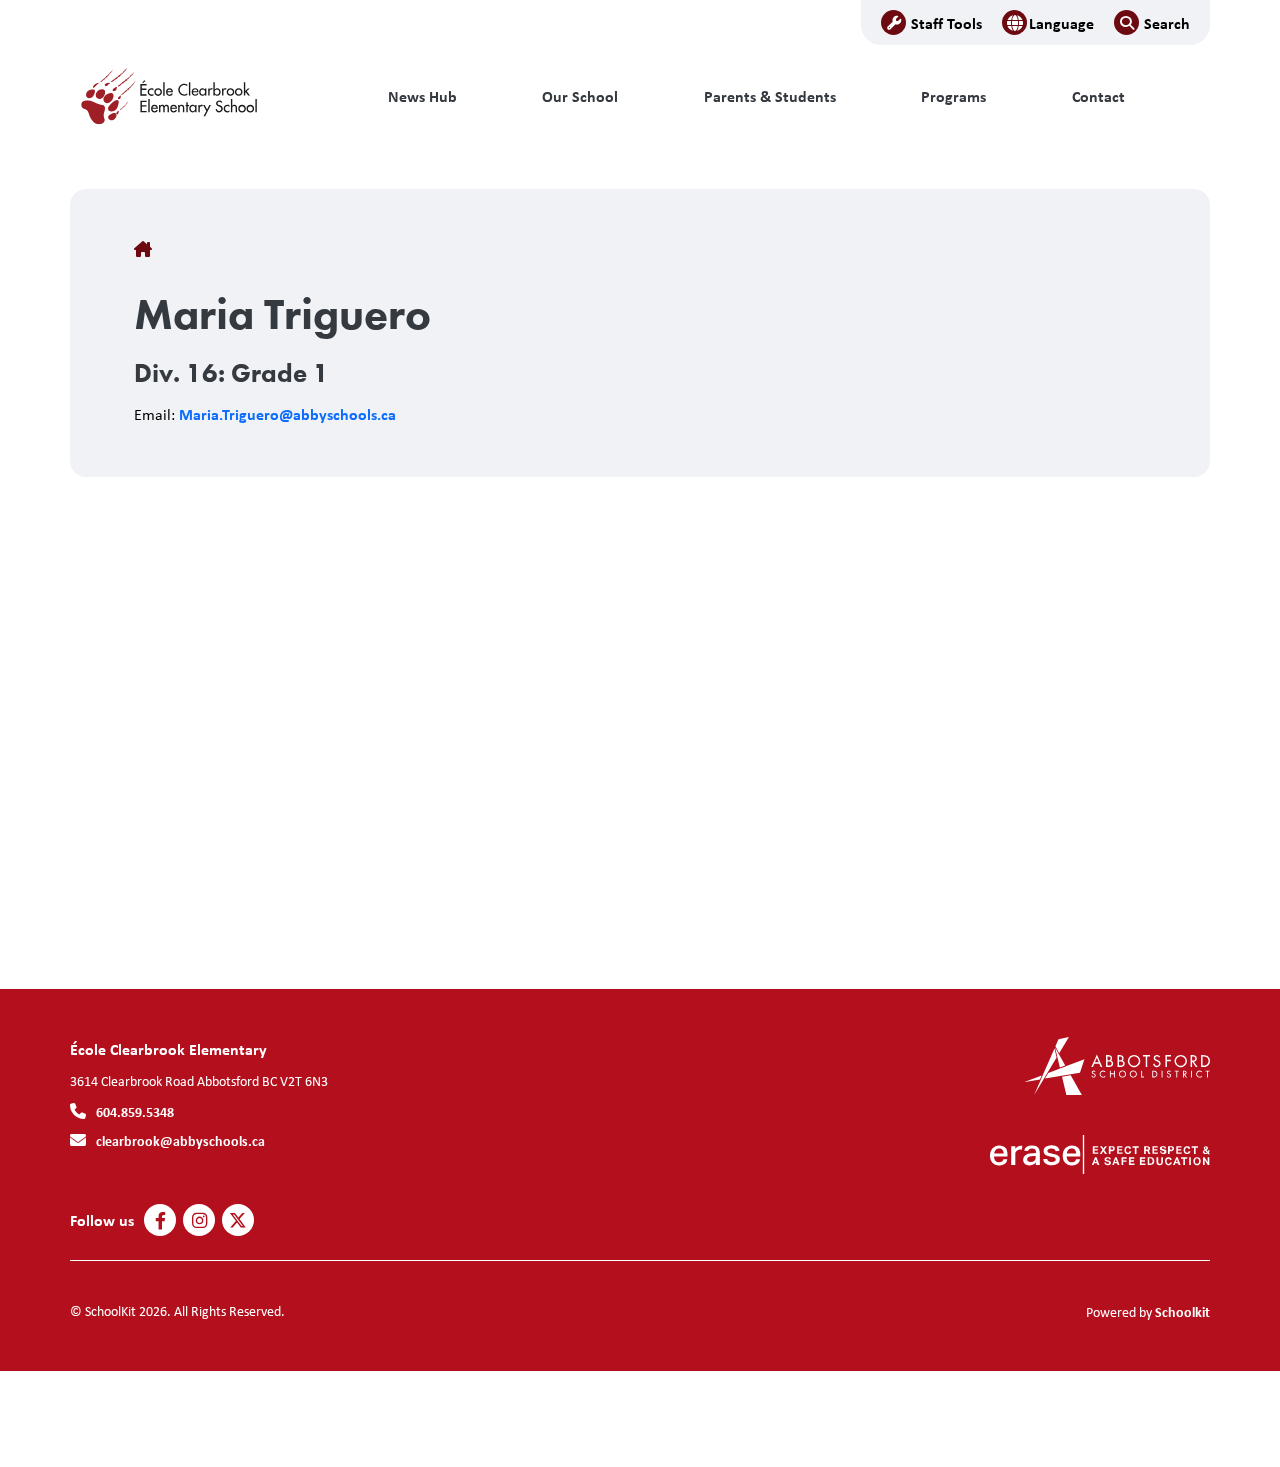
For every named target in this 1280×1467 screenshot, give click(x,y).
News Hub (422, 96)
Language (1061, 23)
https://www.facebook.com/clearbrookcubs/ (160, 1221)
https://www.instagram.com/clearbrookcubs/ (199, 1221)
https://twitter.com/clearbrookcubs (238, 1221)
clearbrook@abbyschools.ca (180, 1140)
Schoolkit (1182, 1311)
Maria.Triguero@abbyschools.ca (287, 414)
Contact (1098, 96)
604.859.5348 (135, 1111)
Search (1167, 23)
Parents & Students (770, 96)
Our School (580, 96)
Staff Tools (946, 23)
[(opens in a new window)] (1117, 1064)
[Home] (205, 97)
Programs (953, 96)
